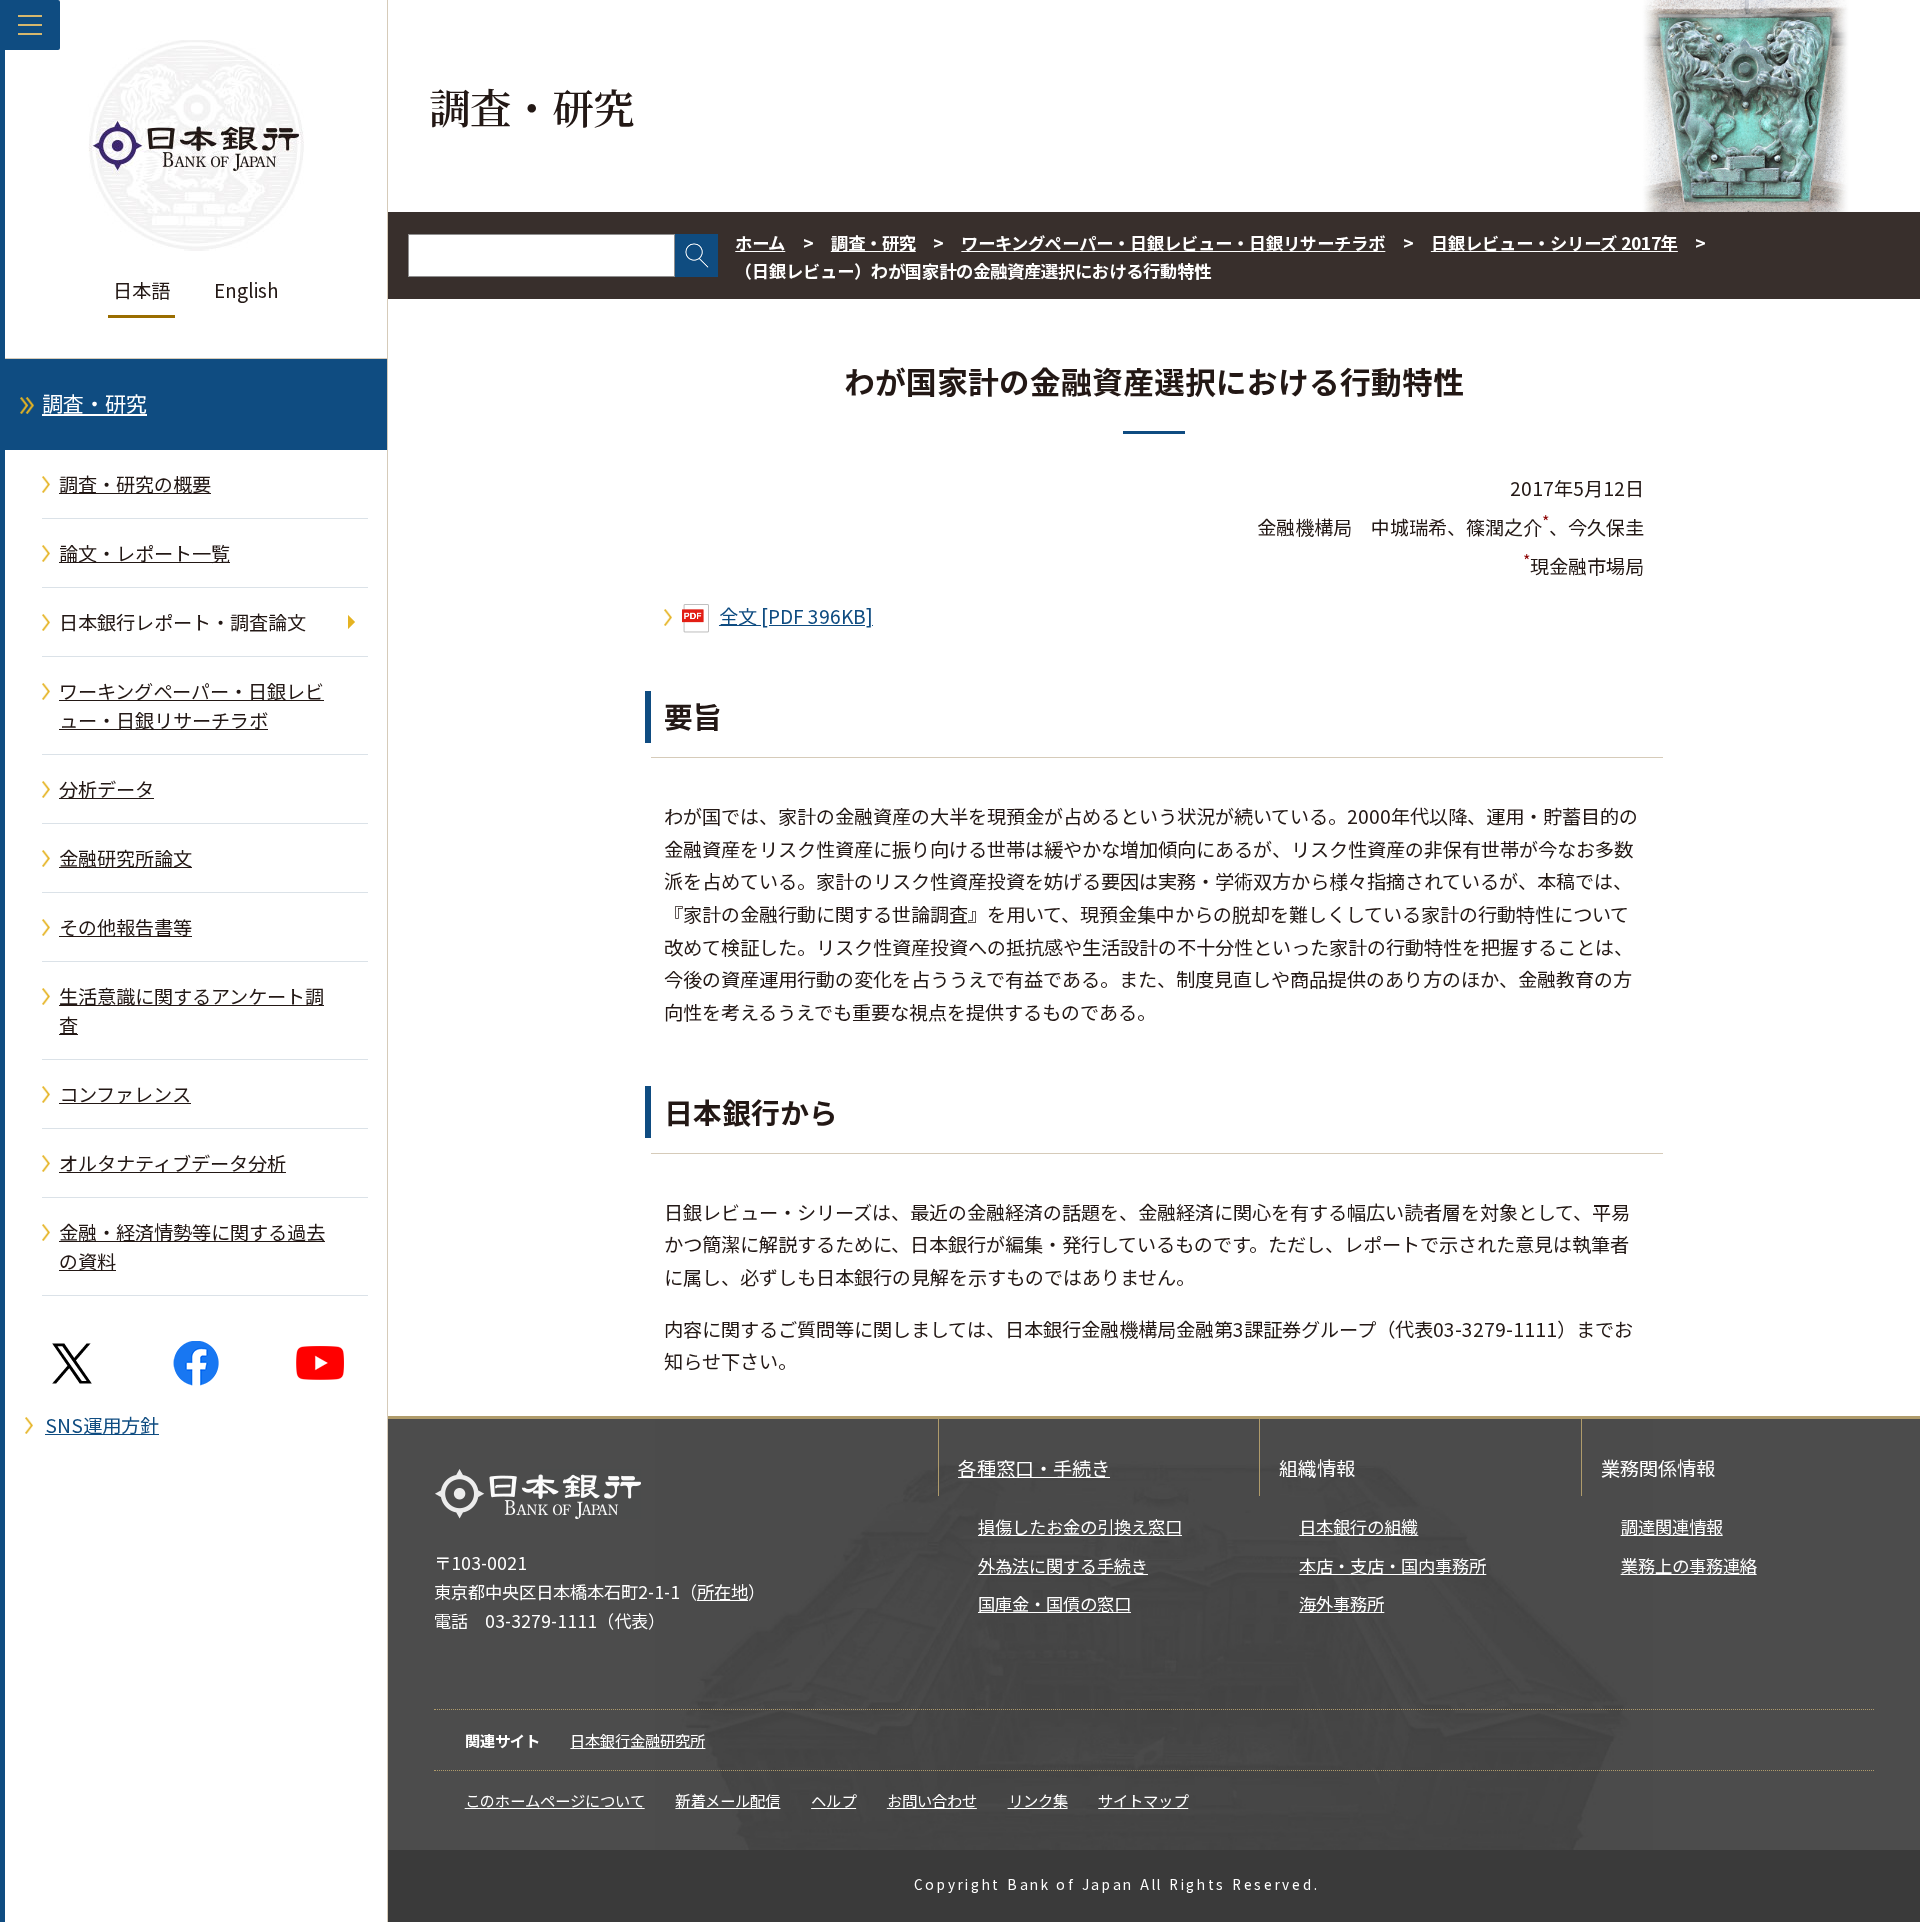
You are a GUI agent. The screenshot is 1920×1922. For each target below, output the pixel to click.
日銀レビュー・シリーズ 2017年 (1554, 242)
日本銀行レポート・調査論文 (182, 622)
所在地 (722, 1591)
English (246, 290)
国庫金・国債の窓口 (1054, 1603)
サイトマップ (1143, 1800)
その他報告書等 (125, 927)
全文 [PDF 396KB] (796, 616)
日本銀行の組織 (1358, 1526)
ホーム (760, 242)
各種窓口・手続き (1034, 1468)
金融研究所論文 (125, 858)
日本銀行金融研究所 (637, 1740)
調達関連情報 (1672, 1526)
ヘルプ (833, 1800)
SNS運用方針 (102, 1425)
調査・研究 (94, 403)
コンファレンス (125, 1094)
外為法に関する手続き (1063, 1565)
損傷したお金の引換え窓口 (1080, 1526)
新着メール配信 (727, 1800)
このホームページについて (555, 1800)
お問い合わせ (932, 1800)
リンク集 (1038, 1800)
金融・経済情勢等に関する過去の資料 (192, 1246)
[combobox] (541, 255)
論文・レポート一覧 (144, 553)
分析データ (106, 789)
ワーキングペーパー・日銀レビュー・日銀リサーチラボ (191, 705)
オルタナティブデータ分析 (172, 1163)
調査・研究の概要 (135, 484)
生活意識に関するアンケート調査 (191, 1010)
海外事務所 (1341, 1603)
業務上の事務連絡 (1689, 1565)
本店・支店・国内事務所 (1392, 1565)
